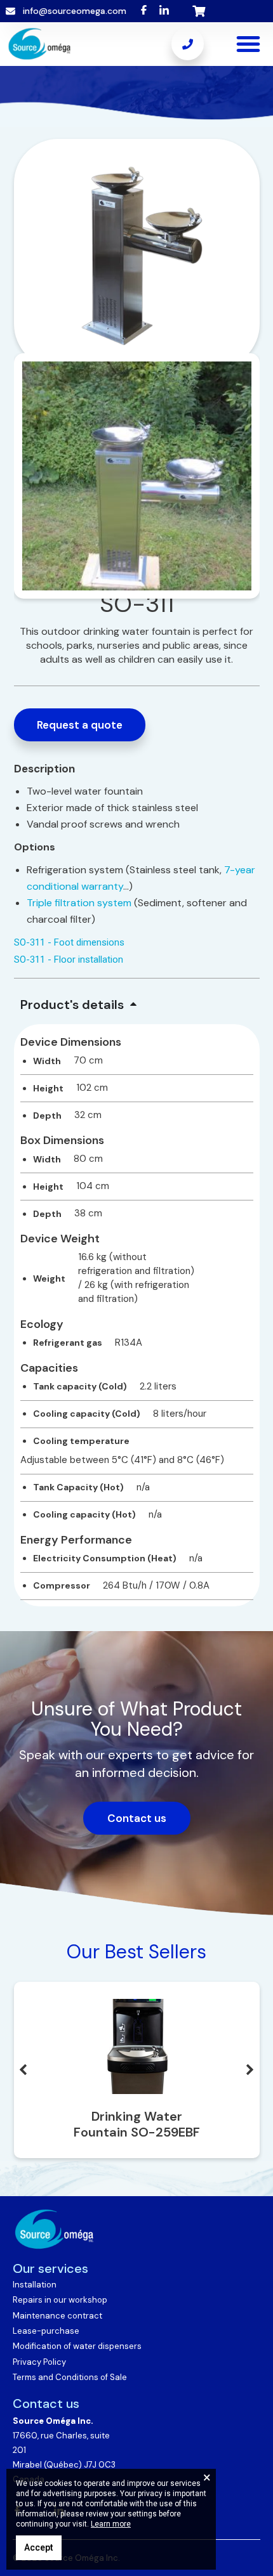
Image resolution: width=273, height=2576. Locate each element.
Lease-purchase (46, 2331)
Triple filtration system (79, 903)
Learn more (111, 2524)
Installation (35, 2285)
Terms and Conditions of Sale (70, 2377)
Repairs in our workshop (60, 2300)
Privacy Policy (39, 2362)
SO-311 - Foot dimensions (69, 942)
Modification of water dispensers (77, 2346)
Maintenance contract (57, 2316)
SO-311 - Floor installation (69, 959)
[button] (248, 44)
